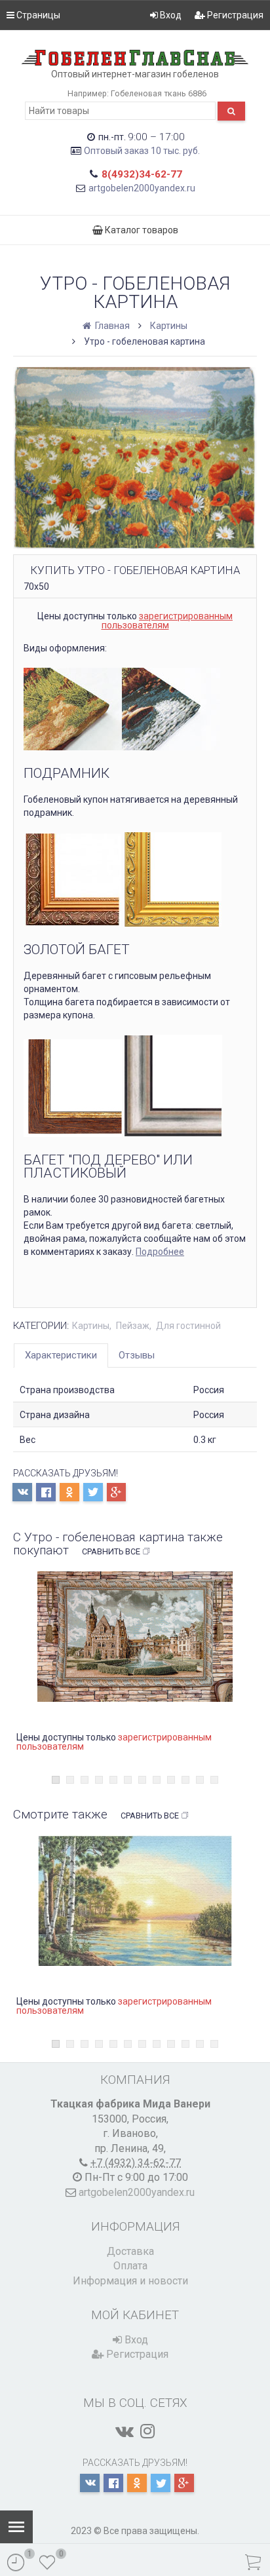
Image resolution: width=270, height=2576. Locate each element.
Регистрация (234, 15)
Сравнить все (111, 1551)
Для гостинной (188, 1326)
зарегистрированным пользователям (167, 621)
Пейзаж (133, 1326)
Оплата (130, 2266)
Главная (111, 326)
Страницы (37, 15)
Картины (169, 326)
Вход (170, 15)
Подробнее (160, 1252)
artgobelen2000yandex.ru (142, 188)
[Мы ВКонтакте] (125, 2431)
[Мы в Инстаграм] (147, 2431)
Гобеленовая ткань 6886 (159, 93)
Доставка (130, 2251)
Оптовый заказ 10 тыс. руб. (142, 151)
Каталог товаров (141, 230)
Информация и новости (130, 2281)
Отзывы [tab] (137, 1355)
